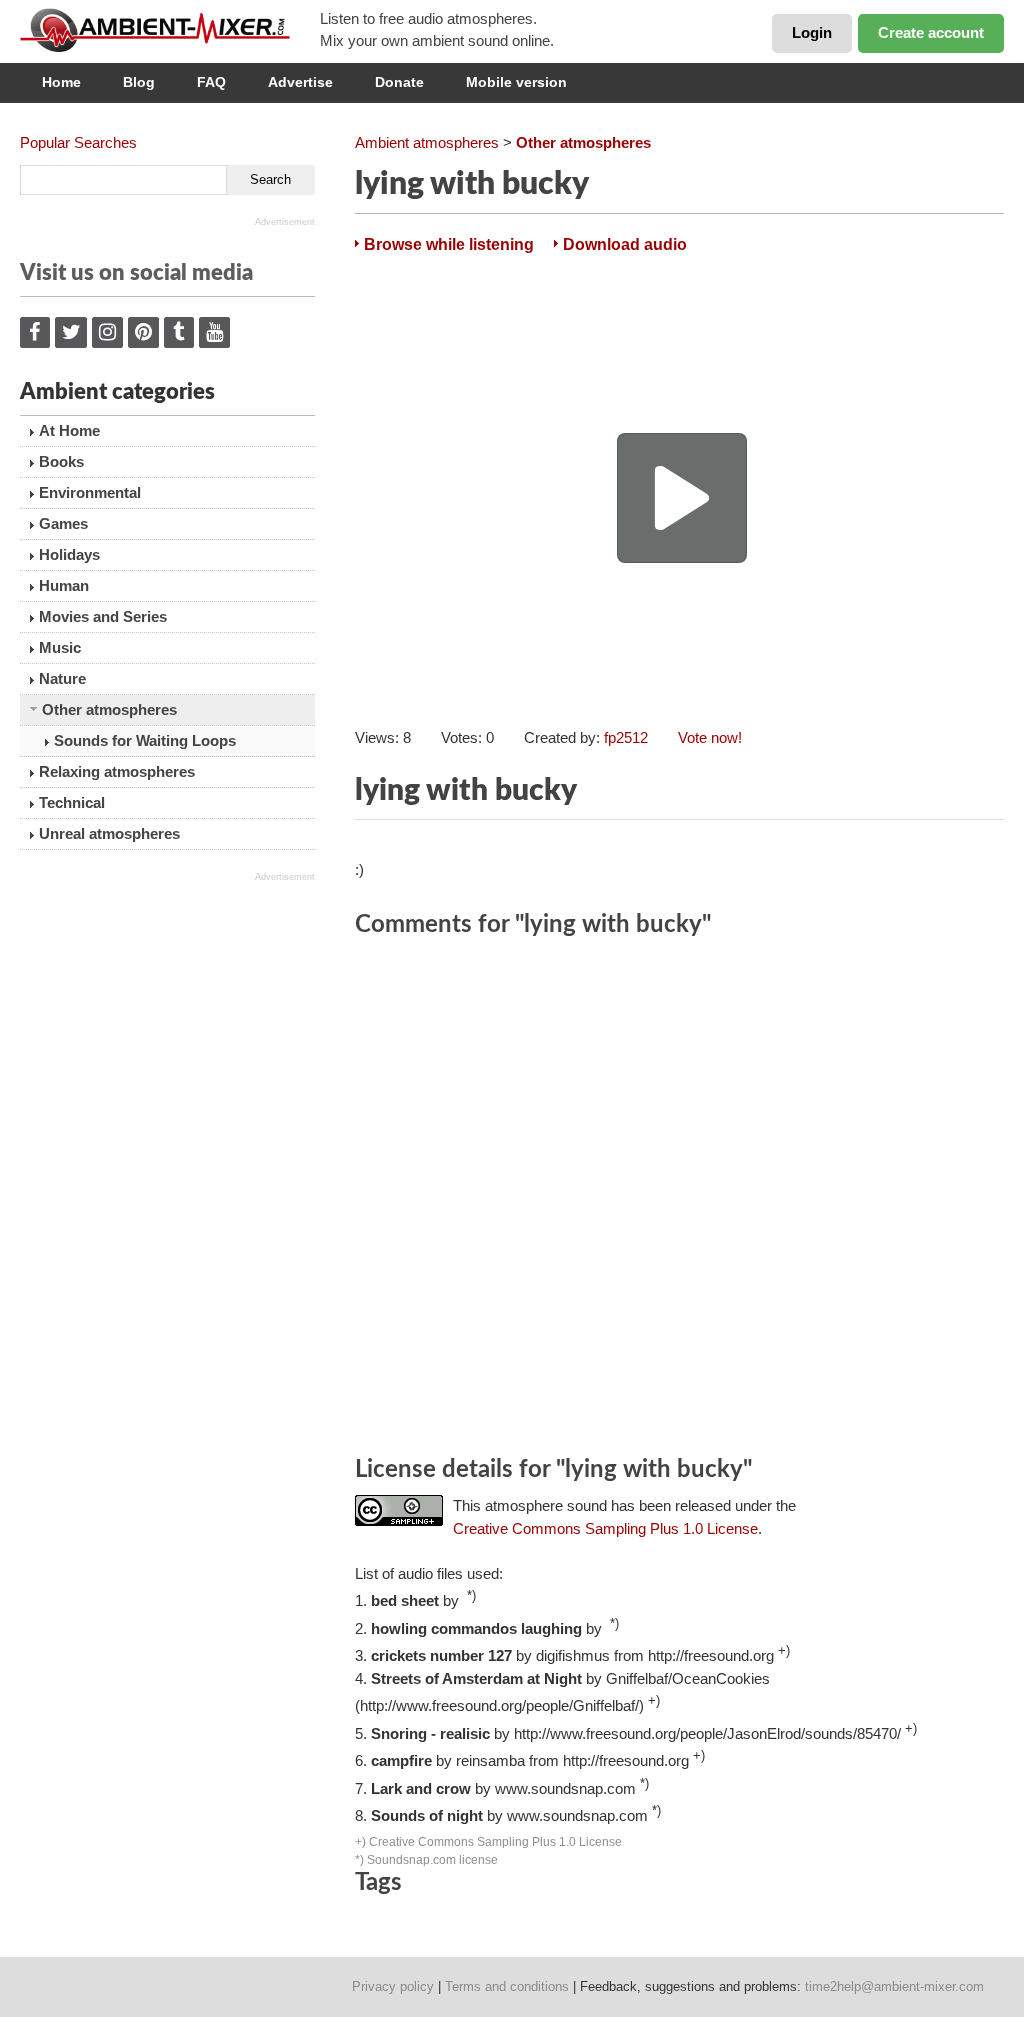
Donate (399, 82)
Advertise (300, 82)
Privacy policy (393, 1986)
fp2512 (626, 737)
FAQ (211, 82)
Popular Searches (78, 142)
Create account (931, 32)
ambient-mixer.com (170, 30)
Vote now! (710, 737)
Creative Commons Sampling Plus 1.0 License (605, 1528)
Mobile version (516, 82)
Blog (139, 82)
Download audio (625, 244)
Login (812, 32)
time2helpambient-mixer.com (894, 1986)
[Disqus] (679, 1200)
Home (61, 82)
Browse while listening (449, 244)
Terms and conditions (507, 1986)
